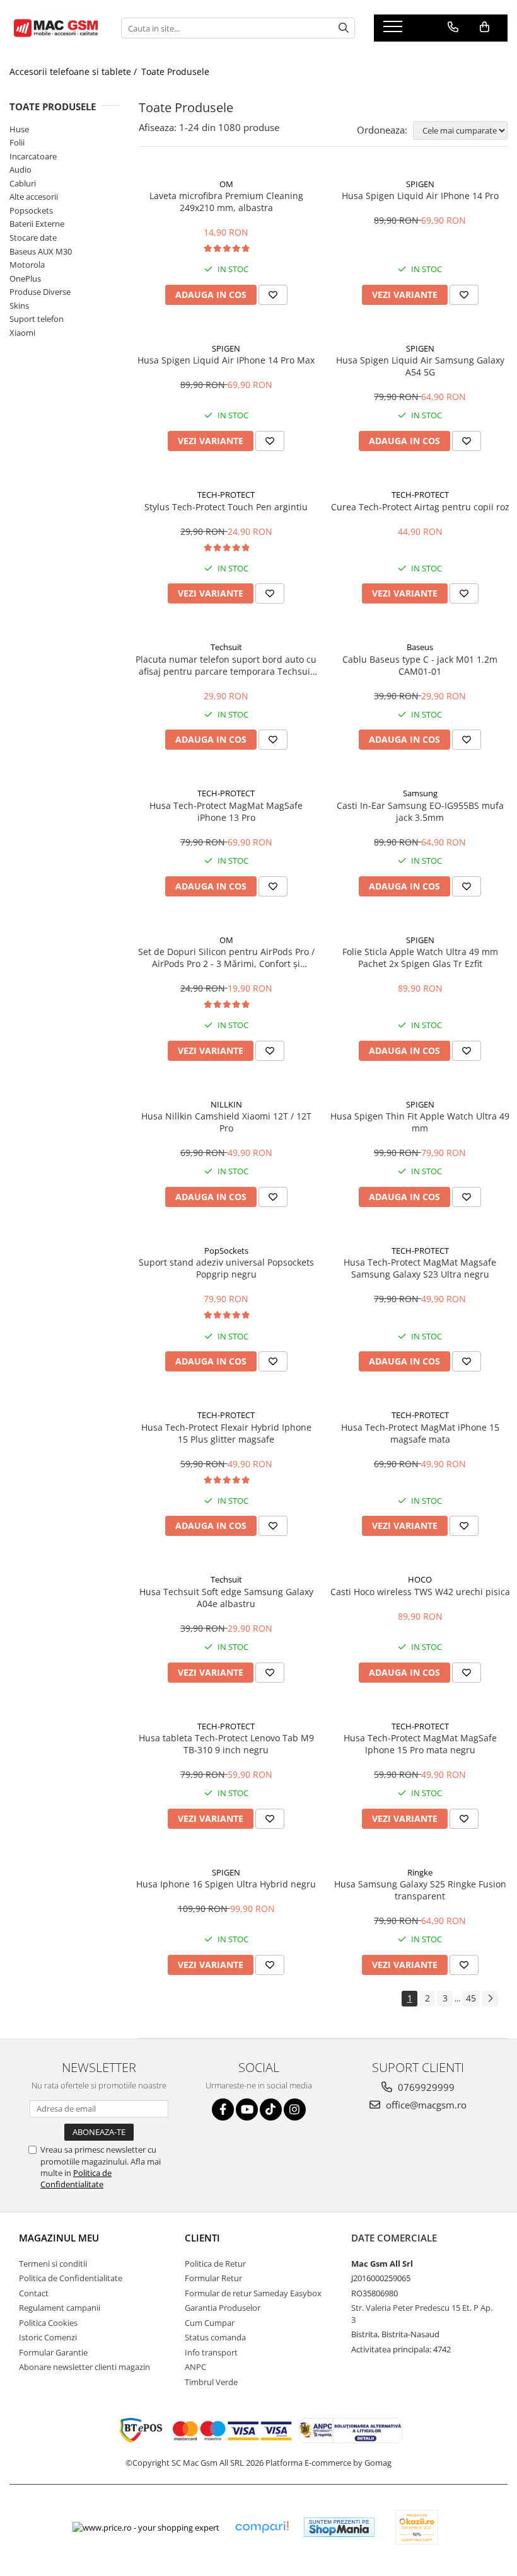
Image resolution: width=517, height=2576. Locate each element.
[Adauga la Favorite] (273, 295)
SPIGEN (420, 184)
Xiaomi (22, 333)
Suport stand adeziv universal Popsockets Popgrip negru (226, 1268)
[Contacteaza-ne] (453, 27)
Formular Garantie (53, 2352)
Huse (19, 129)
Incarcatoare (33, 156)
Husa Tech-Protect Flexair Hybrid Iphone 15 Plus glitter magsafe (226, 1433)
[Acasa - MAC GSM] (56, 28)
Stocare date (33, 238)
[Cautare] (344, 28)
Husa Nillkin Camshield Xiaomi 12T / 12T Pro (226, 1122)
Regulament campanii (60, 2308)
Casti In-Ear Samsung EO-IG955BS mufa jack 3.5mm (420, 811)
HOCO (420, 1579)
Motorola (27, 265)
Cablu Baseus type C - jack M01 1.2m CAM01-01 (420, 665)
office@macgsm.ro (425, 2105)
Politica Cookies (48, 2323)
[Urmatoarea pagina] (490, 1999)
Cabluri (23, 183)
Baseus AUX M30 (41, 251)
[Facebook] (223, 2109)
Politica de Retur (215, 2264)
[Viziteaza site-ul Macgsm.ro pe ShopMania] (339, 2527)
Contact (34, 2293)
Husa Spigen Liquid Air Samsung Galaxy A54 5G (420, 366)
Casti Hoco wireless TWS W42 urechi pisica (420, 1592)
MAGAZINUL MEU (59, 2238)
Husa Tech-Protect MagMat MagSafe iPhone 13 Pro (226, 811)
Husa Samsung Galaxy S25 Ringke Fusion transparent (420, 1890)
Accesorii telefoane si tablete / (74, 72)
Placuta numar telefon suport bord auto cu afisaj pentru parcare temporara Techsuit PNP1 (226, 665)
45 (471, 1998)
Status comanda (215, 2337)
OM (226, 184)
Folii (17, 142)
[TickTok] (271, 2109)
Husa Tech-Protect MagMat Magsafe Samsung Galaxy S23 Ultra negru (420, 1268)
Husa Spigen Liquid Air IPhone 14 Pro (420, 196)
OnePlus (25, 278)
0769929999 (425, 2087)
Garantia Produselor (223, 2308)
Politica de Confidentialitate (76, 2178)
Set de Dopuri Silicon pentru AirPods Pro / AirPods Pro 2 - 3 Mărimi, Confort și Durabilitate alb (226, 958)
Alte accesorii (34, 197)
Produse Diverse (40, 292)
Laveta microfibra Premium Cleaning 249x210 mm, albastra (226, 202)
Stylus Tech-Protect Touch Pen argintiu (226, 507)
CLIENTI (202, 2238)
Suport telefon (37, 319)
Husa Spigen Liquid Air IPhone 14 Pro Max (226, 360)
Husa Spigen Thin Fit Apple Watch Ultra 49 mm (420, 1122)
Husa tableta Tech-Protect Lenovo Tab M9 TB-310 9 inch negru (226, 1744)
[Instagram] (295, 2109)
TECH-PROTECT (226, 495)
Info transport (211, 2352)
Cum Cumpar (210, 2323)
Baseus (420, 647)
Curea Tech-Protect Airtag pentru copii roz (420, 507)
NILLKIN (226, 1104)
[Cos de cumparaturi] (485, 27)
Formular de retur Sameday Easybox (253, 2293)
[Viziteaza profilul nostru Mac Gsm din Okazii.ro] (417, 2527)
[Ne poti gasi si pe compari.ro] (262, 2527)
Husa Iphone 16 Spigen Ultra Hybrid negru (226, 1884)
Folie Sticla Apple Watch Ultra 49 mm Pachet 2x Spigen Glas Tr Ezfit (420, 958)
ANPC (195, 2367)
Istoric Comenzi (48, 2337)
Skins (19, 306)
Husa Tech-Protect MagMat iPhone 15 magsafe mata (420, 1433)
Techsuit (226, 647)
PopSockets (226, 1251)
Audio (20, 169)
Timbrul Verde (211, 2382)
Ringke (420, 1872)
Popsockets (31, 210)
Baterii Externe (37, 224)
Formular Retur (213, 2278)
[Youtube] (247, 2109)
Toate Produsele (175, 72)
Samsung (420, 793)
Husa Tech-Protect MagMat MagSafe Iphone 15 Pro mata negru (420, 1744)
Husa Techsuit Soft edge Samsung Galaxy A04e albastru (226, 1598)
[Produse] (394, 30)
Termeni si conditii (53, 2264)
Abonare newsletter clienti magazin (84, 2367)
